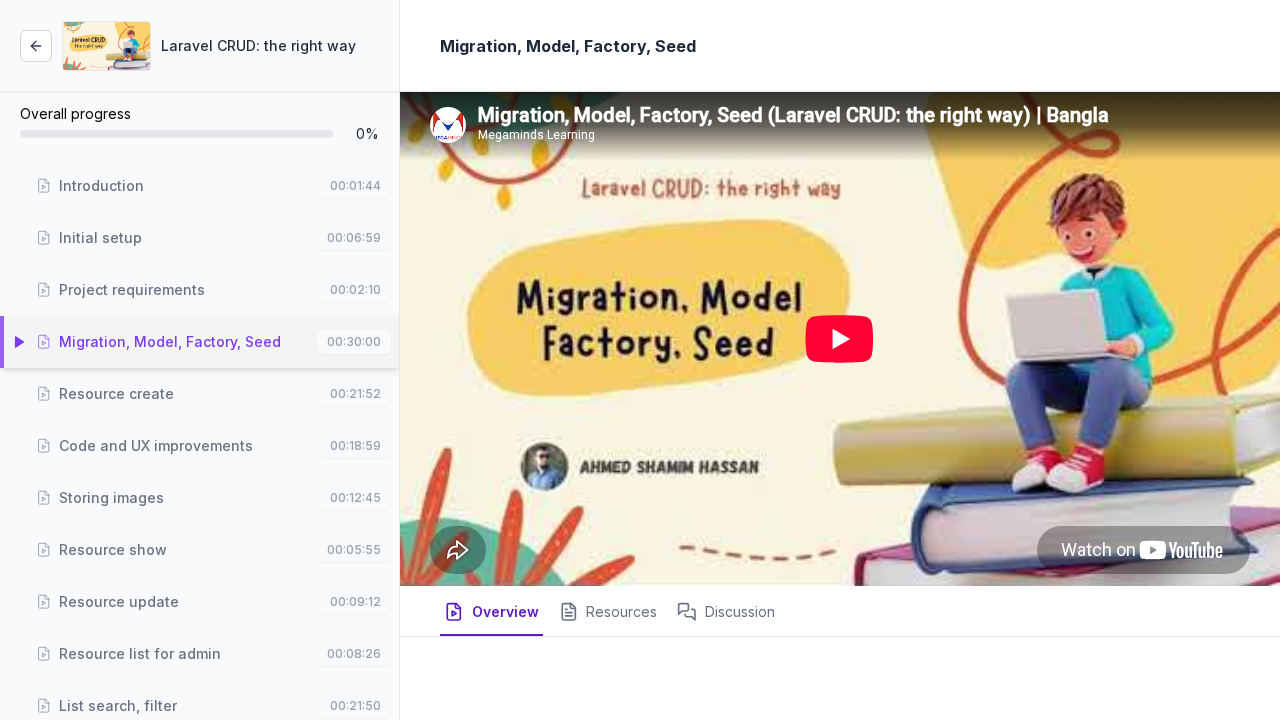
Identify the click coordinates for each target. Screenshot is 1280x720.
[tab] (491, 619)
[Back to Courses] (36, 46)
